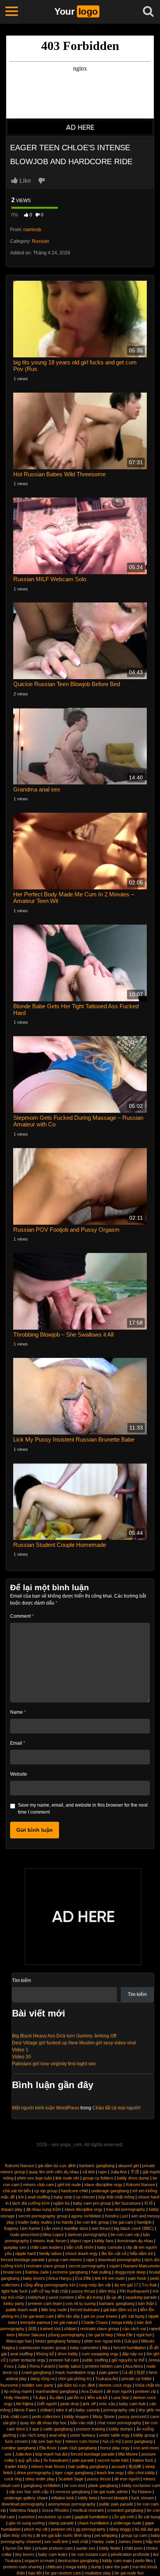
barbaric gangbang (97, 2166)
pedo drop (70, 2404)
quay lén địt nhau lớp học (43, 2423)
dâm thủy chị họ (17, 2535)
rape (103, 2172)
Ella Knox (48, 2448)
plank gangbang (103, 2485)
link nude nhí (67, 2178)
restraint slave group (45, 2266)
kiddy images (77, 2416)
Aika (106, 2348)
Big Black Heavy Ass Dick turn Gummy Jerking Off (64, 2036)
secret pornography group (43, 2216)
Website (19, 1774)
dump (96, 2567)
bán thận (146, 2303)
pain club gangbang (78, 2448)
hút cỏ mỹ (112, 2441)
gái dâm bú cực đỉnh (57, 2166)
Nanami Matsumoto (141, 2266)
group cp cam (134, 2535)
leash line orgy (110, 2473)
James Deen (130, 2542)
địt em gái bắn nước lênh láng (63, 2535)
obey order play (40, 2479)
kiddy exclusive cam (141, 2485)
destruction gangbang (78, 2561)
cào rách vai (134, 2329)
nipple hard (25, 2253)
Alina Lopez (53, 2234)
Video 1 (20, 2050)
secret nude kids (113, 2460)
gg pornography (91, 2529)
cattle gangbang (58, 2429)
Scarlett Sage (71, 2479)
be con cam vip (125, 2234)
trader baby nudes (35, 2222)
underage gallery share (26, 2498)
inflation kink (63, 2498)
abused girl (128, 2166)
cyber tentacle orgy (27, 2360)
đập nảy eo (132, 2354)
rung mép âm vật (95, 2285)
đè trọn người (119, 2391)
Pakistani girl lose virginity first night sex (54, 2064)
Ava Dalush (92, 2391)
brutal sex (12, 2272)
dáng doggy (120, 2529)
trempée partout (35, 2322)
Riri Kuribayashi (134, 2291)
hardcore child (74, 2191)
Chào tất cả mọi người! (117, 2108)
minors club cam (38, 2185)
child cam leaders (46, 2247)
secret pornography (87, 2266)
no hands (65, 2222)
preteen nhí (62, 2529)
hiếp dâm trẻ (141, 2253)
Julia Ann (119, 2172)
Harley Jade (103, 2542)
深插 (32, 2329)
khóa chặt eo (147, 2385)
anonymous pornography (72, 2504)
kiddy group (144, 2435)
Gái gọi (131, 2341)
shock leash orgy (82, 2253)
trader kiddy (16, 2466)
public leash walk (22, 2310)
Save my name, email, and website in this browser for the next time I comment (83, 1809)
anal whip (58, 2435)
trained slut (50, 2329)
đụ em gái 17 (126, 2285)
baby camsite (110, 2247)
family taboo (50, 2253)
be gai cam (123, 2222)
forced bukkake (85, 2310)
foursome (9, 2385)
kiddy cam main (117, 2561)
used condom (61, 2297)
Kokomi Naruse (20, 2166)
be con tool (74, 2485)
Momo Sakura (31, 2335)
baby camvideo (84, 2348)
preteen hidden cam (103, 2366)
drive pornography (34, 2473)
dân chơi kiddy (141, 2473)
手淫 (135, 2172)
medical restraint (88, 2510)
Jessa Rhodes (55, 2510)
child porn (133, 2548)
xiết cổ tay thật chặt (50, 2291)
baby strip (63, 2197)
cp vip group (46, 2191)
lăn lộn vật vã (114, 2253)
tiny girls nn (149, 2410)
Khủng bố (45, 2354)
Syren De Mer (18, 2548)
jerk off (89, 2404)
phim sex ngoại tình (103, 2341)
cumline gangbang (19, 2448)
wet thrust (101, 2228)
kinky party (14, 2303)
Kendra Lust (116, 2216)
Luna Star (120, 2398)
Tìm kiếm (22, 1980)
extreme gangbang (70, 2272)
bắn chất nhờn (80, 2247)
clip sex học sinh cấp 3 (30, 2492)
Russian (41, 241)
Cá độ (128, 2372)
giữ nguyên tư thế (128, 2360)
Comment (22, 1616)
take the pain (117, 2567)
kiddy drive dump (133, 2178)
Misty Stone (103, 2416)
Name (18, 1712)
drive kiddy (68, 2354)
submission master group (43, 2348)
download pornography (119, 2260)
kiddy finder (110, 2548)
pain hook (137, 2278)
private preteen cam (54, 2548)
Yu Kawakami (56, 2460)
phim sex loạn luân (35, 2178)
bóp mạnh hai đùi (51, 2454)
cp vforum (85, 2197)
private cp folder (137, 2379)
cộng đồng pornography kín (49, 2285)
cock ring (13, 2479)
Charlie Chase (95, 2322)
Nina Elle (125, 2335)
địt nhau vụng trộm (43, 2209)
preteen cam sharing (23, 2567)
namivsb (32, 230)
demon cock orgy (115, 2385)
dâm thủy (107, 2291)
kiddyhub (37, 2297)
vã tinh (89, 2172)
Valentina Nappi (24, 2510)
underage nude (127, 2523)
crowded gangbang (125, 2510)
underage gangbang (110, 2191)
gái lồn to (76, 2398)
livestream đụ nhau (135, 2241)
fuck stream (16, 2441)
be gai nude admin (111, 2492)
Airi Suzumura (127, 2203)
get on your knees (101, 2316)
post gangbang (139, 2441)
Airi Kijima (24, 2404)
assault (118, 2466)
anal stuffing (39, 2197)
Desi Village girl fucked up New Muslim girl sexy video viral (74, 2043)
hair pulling (101, 2272)
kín (21, 2197)
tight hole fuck (15, 2291)
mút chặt (80, 2542)
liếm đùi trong (90, 2297)
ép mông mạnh (18, 2391)
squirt (114, 2266)
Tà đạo (39, 2398)
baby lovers (34, 2278)
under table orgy (114, 2435)
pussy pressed (132, 2416)
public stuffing (95, 2360)
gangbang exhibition (42, 2485)
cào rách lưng (32, 2435)
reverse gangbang (73, 2492)
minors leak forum (50, 2241)
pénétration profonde (130, 2554)
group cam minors (65, 2260)
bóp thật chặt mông (116, 2197)
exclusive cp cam (55, 2517)
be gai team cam (38, 2316)
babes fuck (143, 2460)
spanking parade (141, 2297)
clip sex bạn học (46, 2441)
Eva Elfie (83, 2278)
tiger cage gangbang (74, 2473)
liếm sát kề (97, 2398)
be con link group (93, 2222)
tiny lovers (25, 2554)
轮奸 (141, 2372)
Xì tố (148, 2203)
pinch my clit (36, 2529)
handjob (144, 2222)
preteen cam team (45, 2303)
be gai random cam (63, 2573)
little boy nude (54, 2310)
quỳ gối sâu (29, 2460)
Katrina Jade (37, 2272)
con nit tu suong (81, 2303)
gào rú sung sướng (27, 2523)
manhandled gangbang (57, 2391)
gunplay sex (15, 2247)
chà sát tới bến (17, 2191)
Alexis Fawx (25, 2410)
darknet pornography (87, 2234)
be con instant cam (89, 2554)
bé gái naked (66, 2322)
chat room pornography (119, 2423)
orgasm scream (39, 2561)
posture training (91, 2429)
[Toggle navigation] (12, 12)
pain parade (83, 2460)
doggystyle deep (130, 2272)
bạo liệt (35, 2573)
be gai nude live (129, 2573)
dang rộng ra (42, 2379)
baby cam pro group (92, 2203)
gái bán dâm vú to (120, 2310)
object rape (80, 2241)
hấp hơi (153, 2542)
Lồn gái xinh (123, 2517)
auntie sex (86, 2548)
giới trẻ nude (69, 2185)
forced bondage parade (23, 2260)
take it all (64, 2410)
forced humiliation (130, 2348)
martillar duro (76, 2228)
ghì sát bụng (133, 2316)
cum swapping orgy (100, 2354)
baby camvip (88, 2410)
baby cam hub (132, 2404)
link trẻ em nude (110, 2278)
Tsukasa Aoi (107, 2379)
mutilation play (98, 2573)
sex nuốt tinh (56, 2542)
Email (18, 1743)
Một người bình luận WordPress (46, 2108)
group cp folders (98, 2178)
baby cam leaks (53, 2554)
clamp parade (61, 2523)
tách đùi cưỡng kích (31, 2203)
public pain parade (116, 2504)
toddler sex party (38, 2385)
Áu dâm (57, 2398)
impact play (12, 2209)
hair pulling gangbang (88, 2466)
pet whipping (106, 2535)
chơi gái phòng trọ (75, 2379)
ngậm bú (61, 2203)
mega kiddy (122, 2322)
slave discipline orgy (103, 2185)
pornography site (119, 2410)
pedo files (144, 2561)
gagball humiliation (91, 2517)
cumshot (26, 2517)
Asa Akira (134, 2366)
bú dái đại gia (147, 2529)
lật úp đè (114, 2297)
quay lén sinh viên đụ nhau (54, 2172)
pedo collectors (46, 2416)
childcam (54, 2567)
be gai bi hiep (101, 2335)
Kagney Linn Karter (22, 2228)
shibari (70, 2329)
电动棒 (135, 2466)
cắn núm (52, 2228)
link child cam (16, 2416)
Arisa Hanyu (60, 2278)
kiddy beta (87, 2498)
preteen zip (146, 2391)
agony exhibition (86, 2216)
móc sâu (107, 2404)
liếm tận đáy (69, 2316)
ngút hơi (144, 2335)
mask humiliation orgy (75, 2372)
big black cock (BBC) (134, 2228)
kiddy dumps (121, 2429)
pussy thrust (83, 2291)
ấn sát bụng (149, 2517)
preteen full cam (64, 2360)
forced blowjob (114, 2498)
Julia (22, 2366)
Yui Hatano (141, 2492)
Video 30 (22, 2057)
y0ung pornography (67, 2335)
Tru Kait (149, 2285)
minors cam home (82, 2441)
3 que (34, 2429)
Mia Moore (128, 2454)
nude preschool (25, 2234)
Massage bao (19, 2341)
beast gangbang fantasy (58, 2341)
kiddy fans (104, 2241)
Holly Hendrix (17, 2398)
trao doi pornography (126, 2209)
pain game (109, 2372)
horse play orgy (115, 2448)
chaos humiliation (93, 2523)
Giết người (47, 2404)
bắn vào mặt (82, 2423)
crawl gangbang (36, 2372)
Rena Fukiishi (42, 2366)
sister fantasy (83, 2435)
